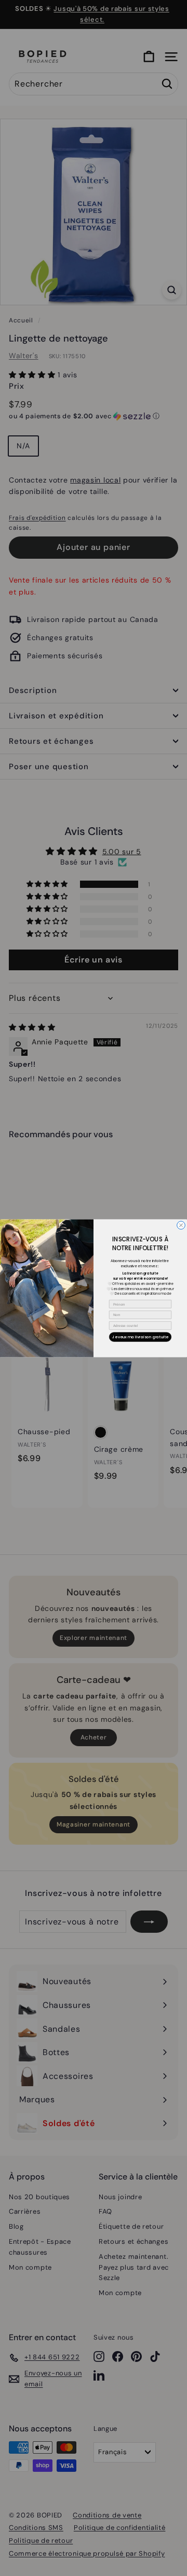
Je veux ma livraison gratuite (140, 1336)
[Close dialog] (181, 1225)
